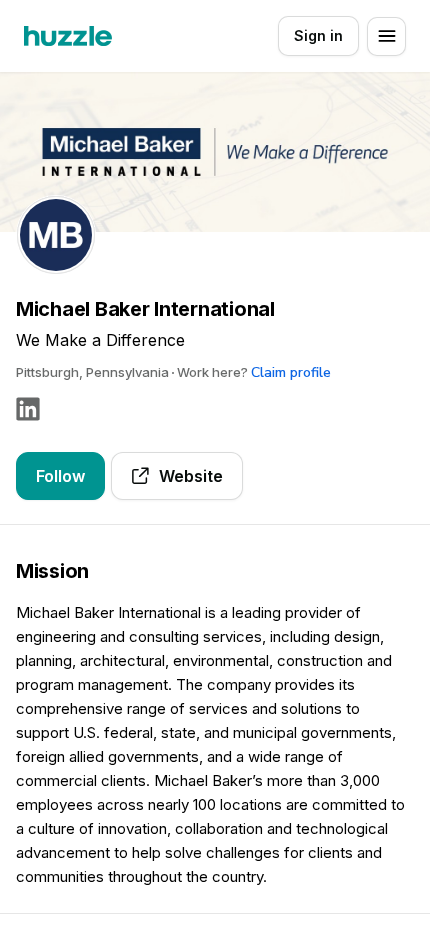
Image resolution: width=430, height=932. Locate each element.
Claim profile (291, 372)
